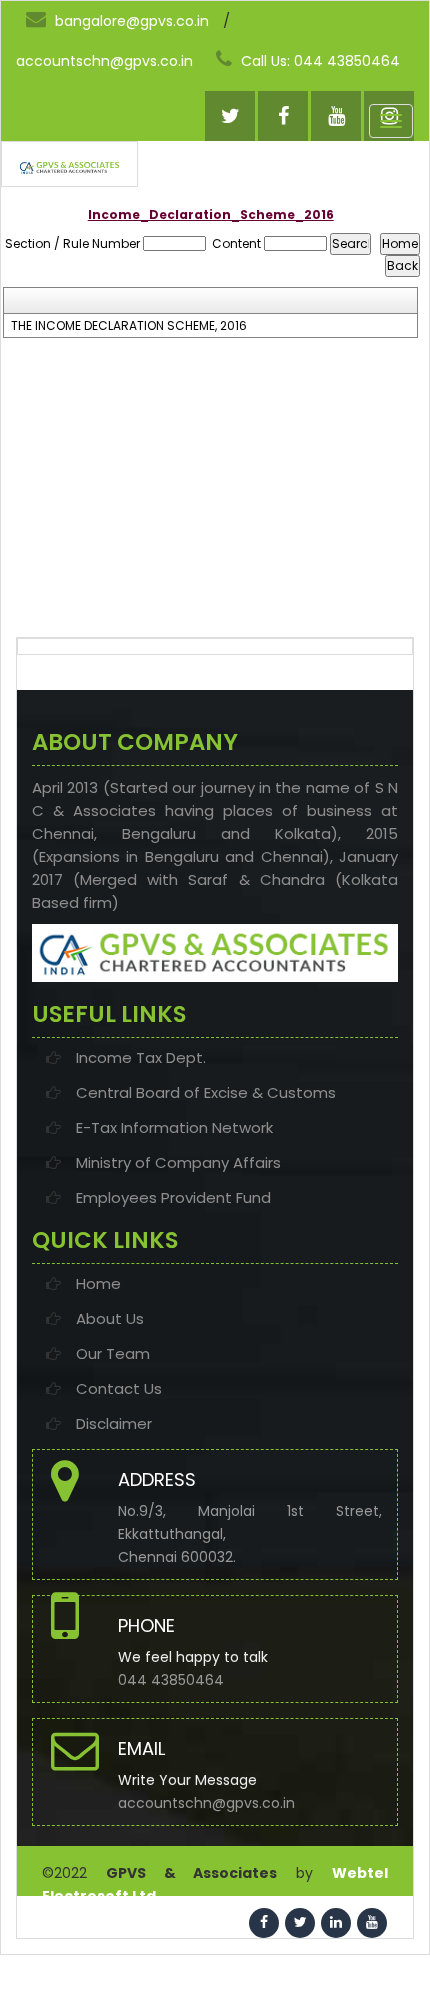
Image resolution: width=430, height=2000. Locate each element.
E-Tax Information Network (174, 1127)
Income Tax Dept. (141, 1057)
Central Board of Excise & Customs (206, 1092)
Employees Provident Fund (173, 1197)
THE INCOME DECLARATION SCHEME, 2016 (129, 326)
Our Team (113, 1353)
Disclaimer (114, 1423)
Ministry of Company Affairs (178, 1162)
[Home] (69, 167)
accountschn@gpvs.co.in (104, 61)
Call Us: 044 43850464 (318, 61)
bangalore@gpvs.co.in (130, 21)
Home (98, 1283)
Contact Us (119, 1388)
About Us (110, 1318)
